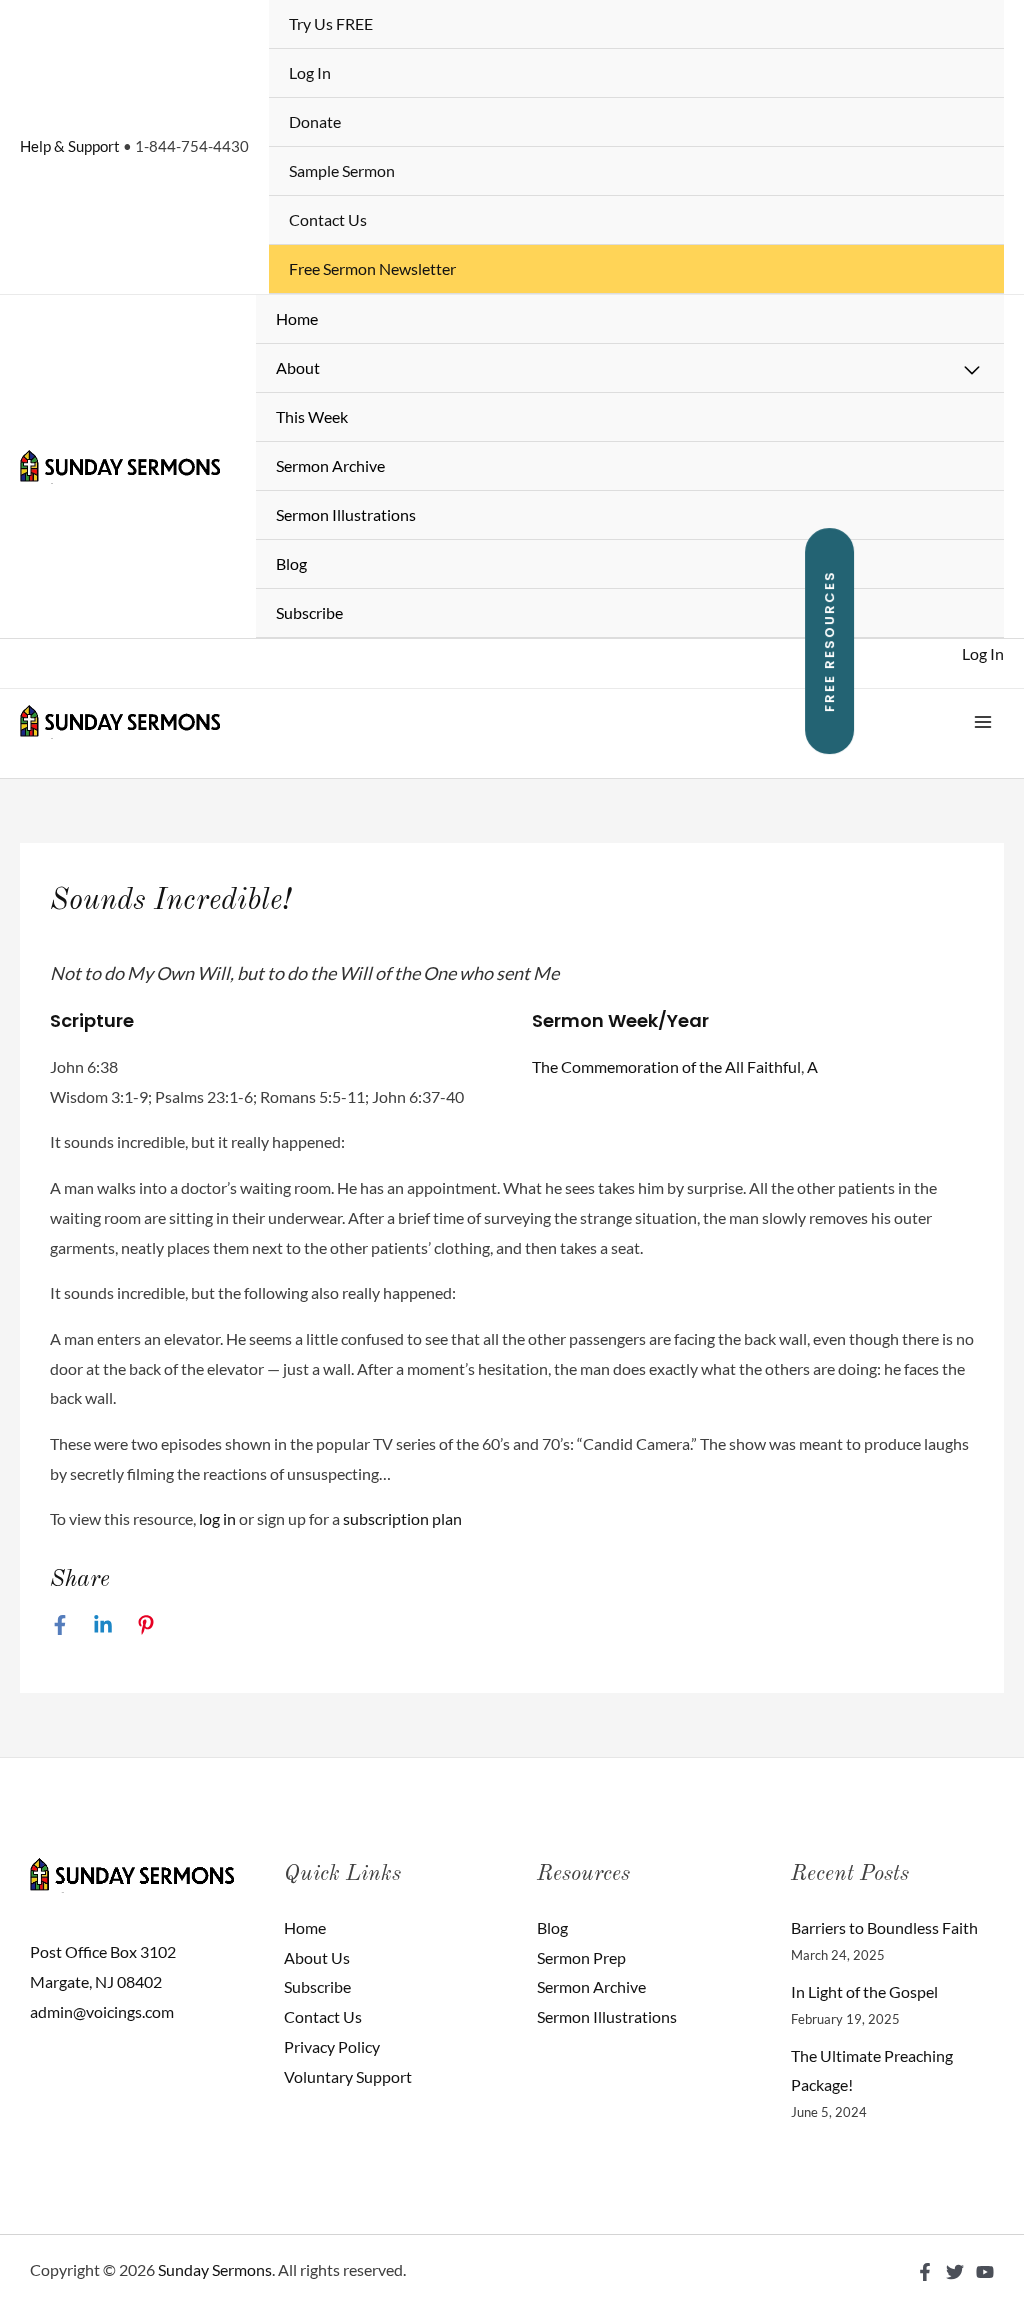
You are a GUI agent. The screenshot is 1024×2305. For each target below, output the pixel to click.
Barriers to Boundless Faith (884, 1927)
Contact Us (328, 219)
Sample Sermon (342, 170)
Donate (315, 121)
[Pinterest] (146, 1624)
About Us (317, 1957)
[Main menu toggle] (983, 722)
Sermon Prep (581, 1957)
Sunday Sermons (215, 2269)
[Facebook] (60, 1624)
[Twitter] (955, 2272)
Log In (310, 72)
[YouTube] (985, 2272)
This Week (312, 416)
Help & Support (70, 146)
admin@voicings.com (102, 2011)
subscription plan (402, 1518)
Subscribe (309, 612)
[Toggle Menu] (973, 371)
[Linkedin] (103, 1624)
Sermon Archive (330, 465)
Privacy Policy (332, 2046)
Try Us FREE (331, 23)
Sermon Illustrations (346, 514)
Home (297, 318)
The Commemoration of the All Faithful (666, 1066)
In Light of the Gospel (864, 1991)
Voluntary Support (348, 2076)
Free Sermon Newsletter (372, 268)
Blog (291, 563)
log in (217, 1518)
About (298, 367)
